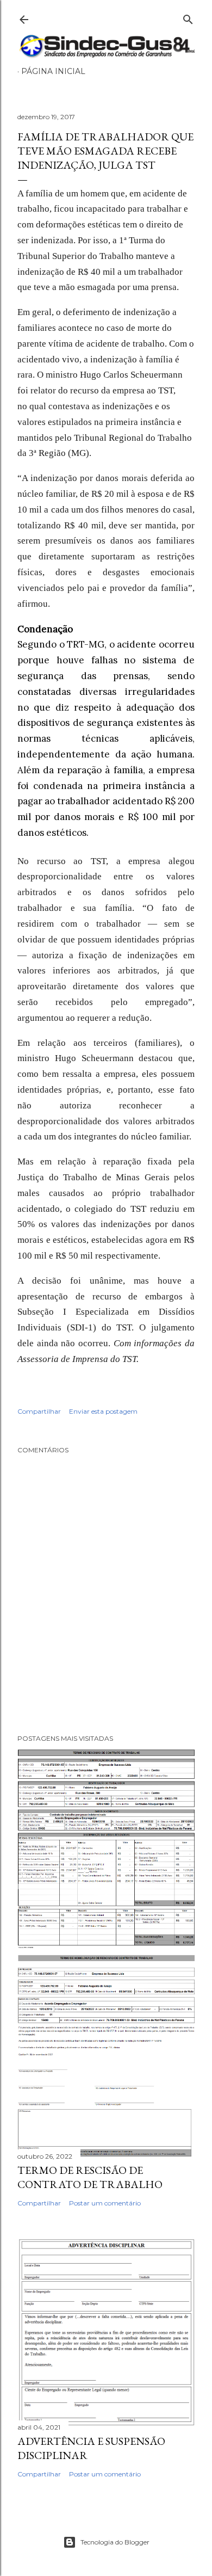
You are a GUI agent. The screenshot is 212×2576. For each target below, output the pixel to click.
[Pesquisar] (188, 17)
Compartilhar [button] (39, 1411)
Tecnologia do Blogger (115, 2542)
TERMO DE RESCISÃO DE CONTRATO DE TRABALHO (90, 2177)
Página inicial (53, 71)
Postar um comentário (105, 2203)
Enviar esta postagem (103, 1411)
